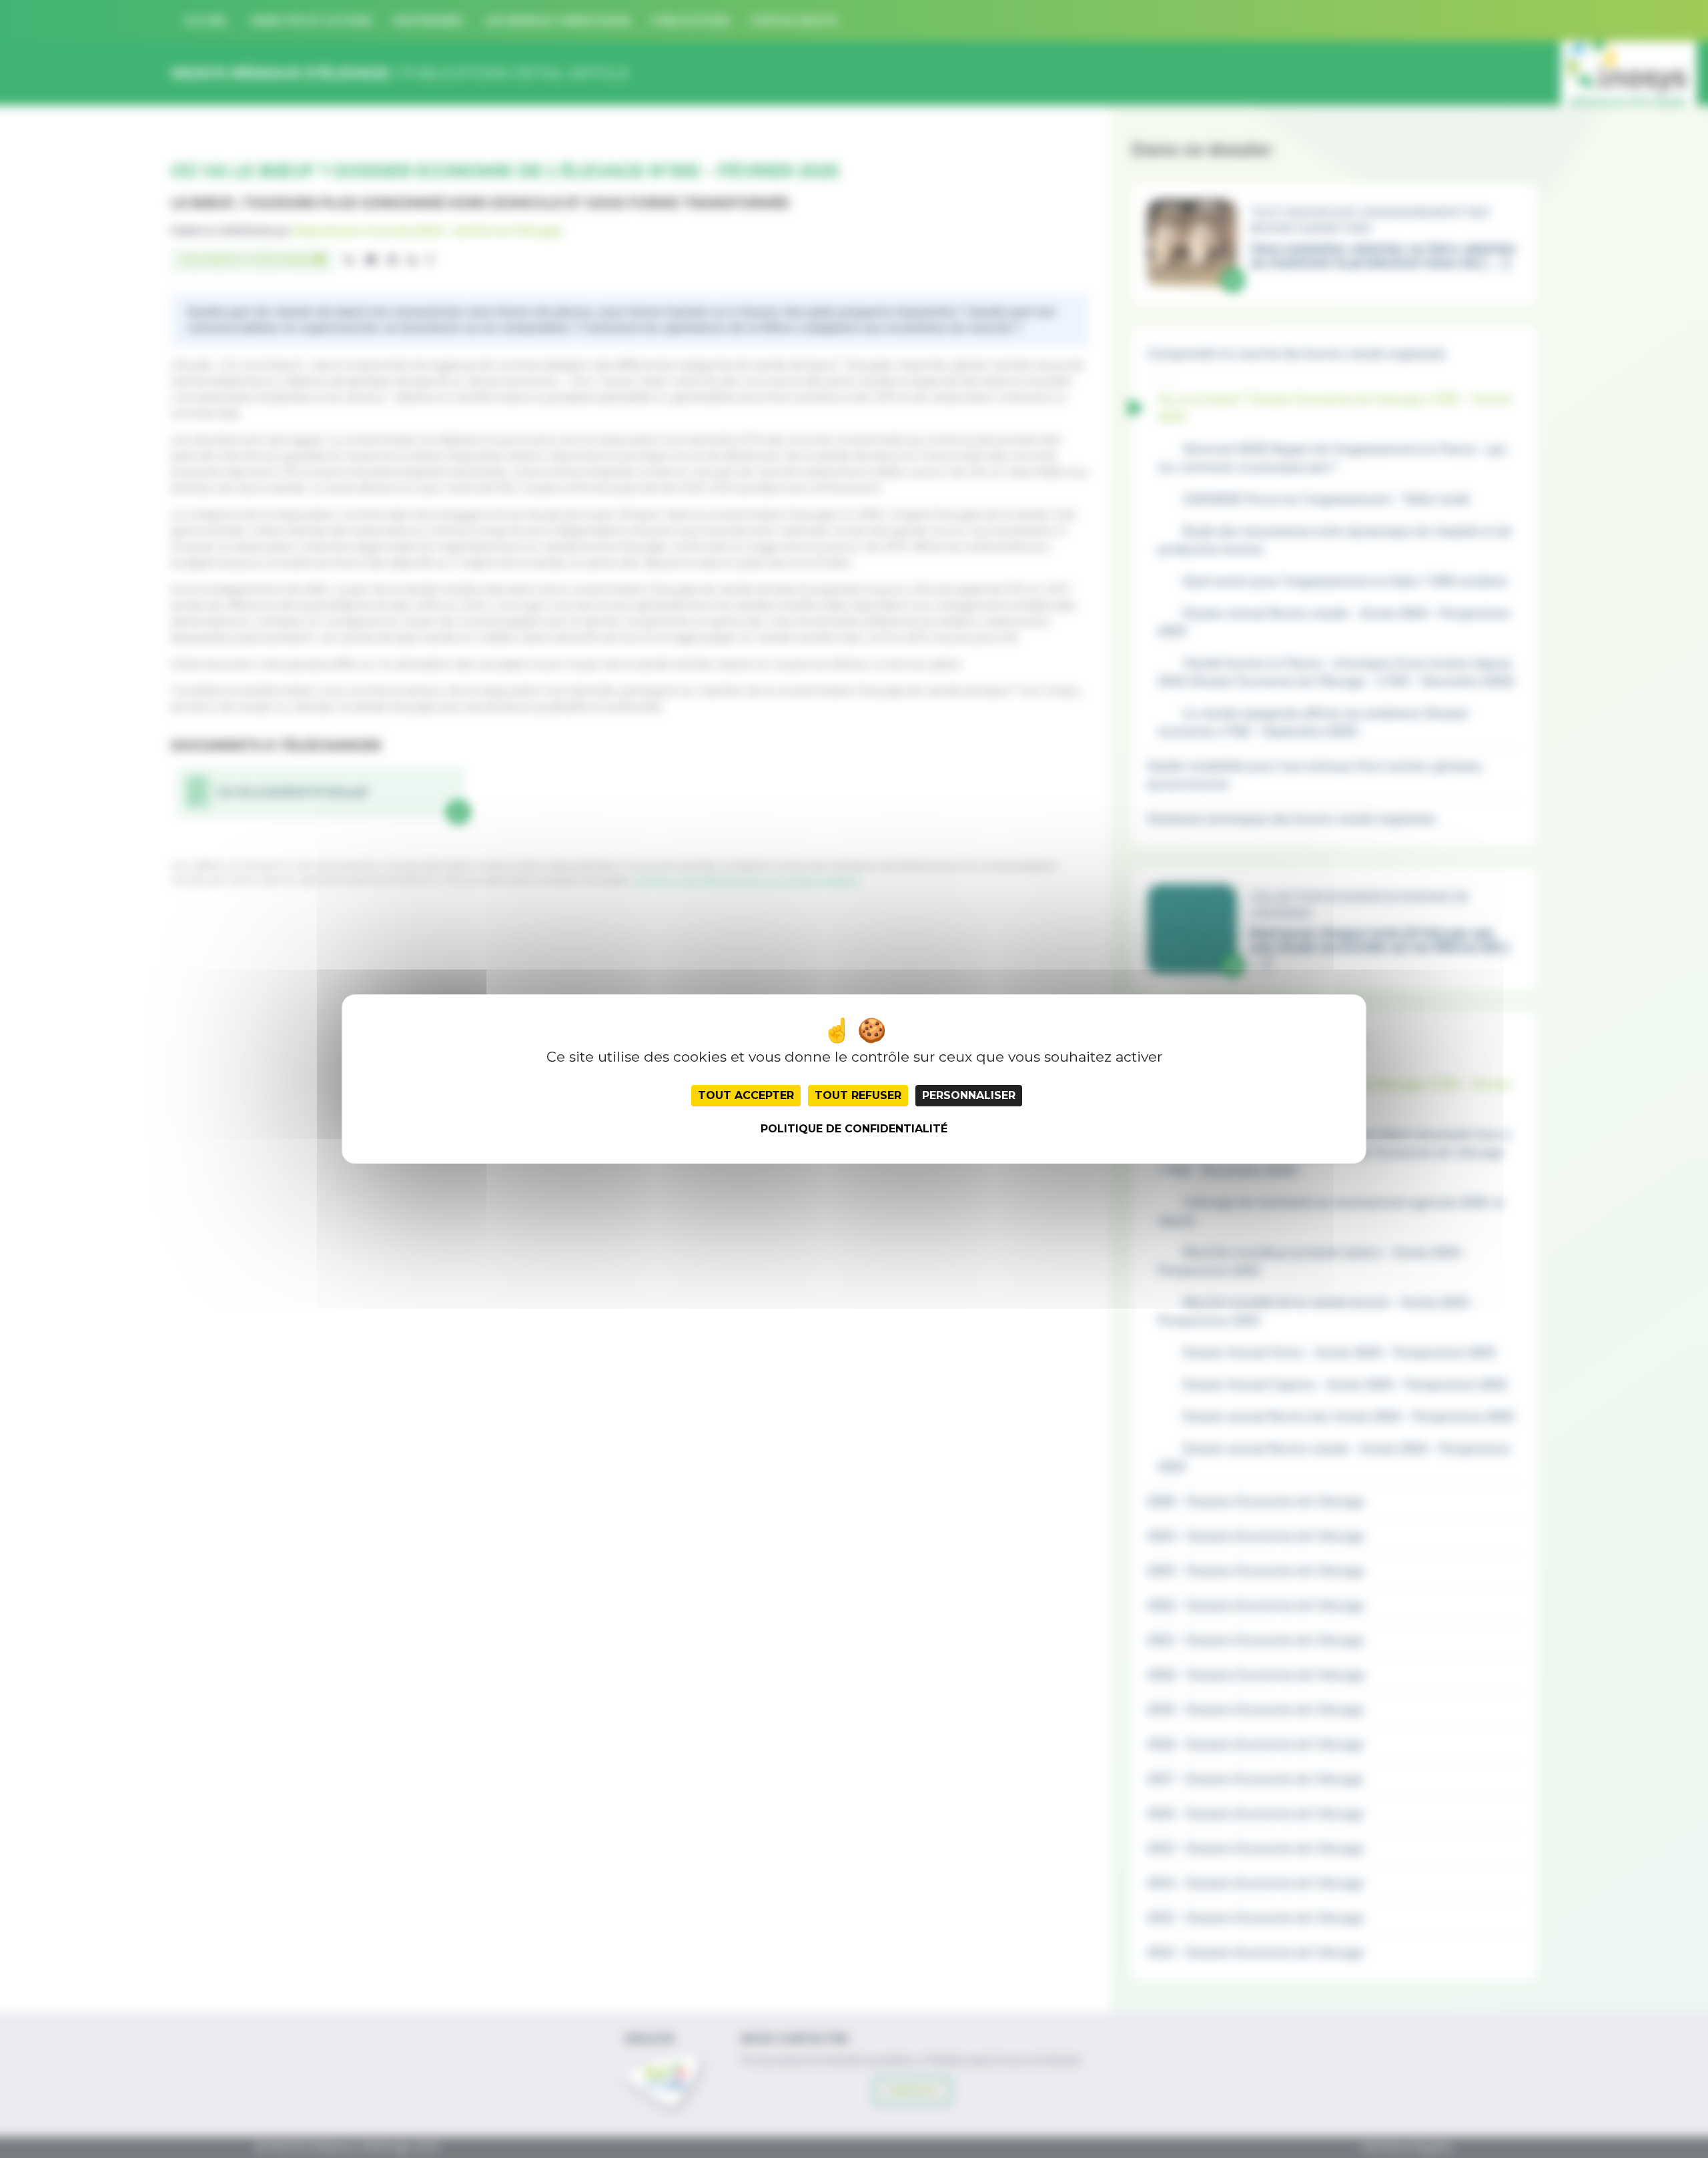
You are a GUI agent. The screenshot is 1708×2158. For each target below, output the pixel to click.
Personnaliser (969, 1095)
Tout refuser (858, 1095)
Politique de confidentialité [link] (854, 1129)
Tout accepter (746, 1095)
